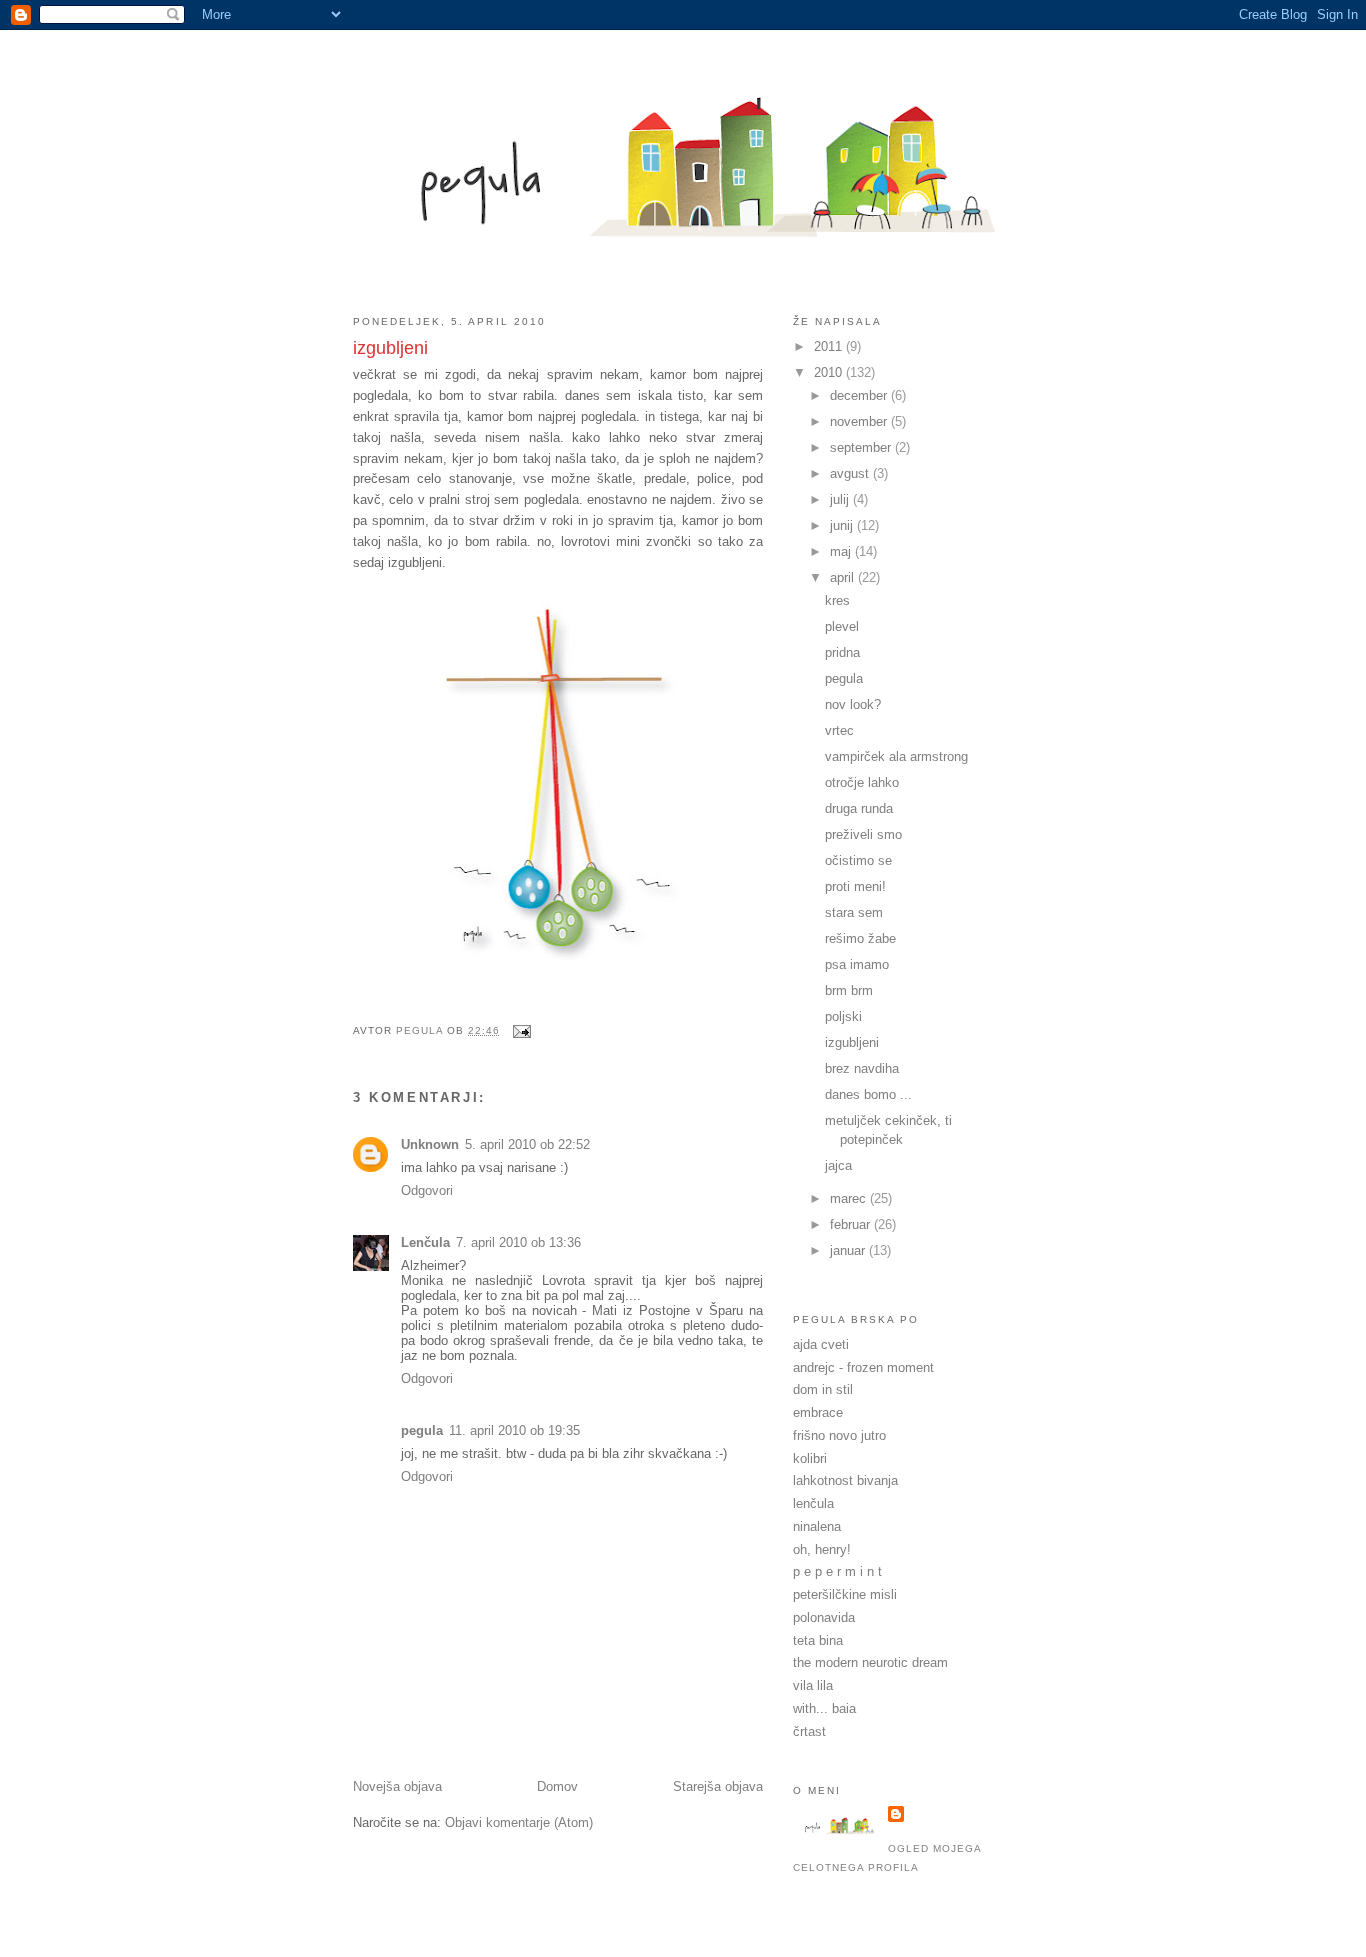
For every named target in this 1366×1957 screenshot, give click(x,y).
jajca (838, 1165)
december (860, 395)
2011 (830, 346)
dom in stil (823, 1389)
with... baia (824, 1708)
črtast (809, 1731)
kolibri (810, 1458)
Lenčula (425, 1242)
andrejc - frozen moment (863, 1367)
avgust (851, 473)
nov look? (853, 704)
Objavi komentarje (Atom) (519, 1822)
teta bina (818, 1640)
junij (843, 525)
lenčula (813, 1503)
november (860, 421)
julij (841, 499)
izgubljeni (852, 1042)
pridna (842, 652)
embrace (818, 1412)
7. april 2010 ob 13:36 (518, 1242)
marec (850, 1198)
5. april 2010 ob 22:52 (527, 1144)
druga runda (859, 808)
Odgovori (427, 1190)
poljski (843, 1016)
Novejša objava (397, 1786)
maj (842, 551)
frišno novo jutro (839, 1435)
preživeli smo (863, 834)
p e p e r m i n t (837, 1571)
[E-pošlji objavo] (521, 1030)
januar (849, 1250)
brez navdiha (862, 1068)
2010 (830, 372)
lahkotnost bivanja (845, 1480)
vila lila (813, 1685)
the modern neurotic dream (870, 1662)
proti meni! (855, 886)
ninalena (817, 1526)
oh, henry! (822, 1549)
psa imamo (857, 964)
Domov (557, 1786)
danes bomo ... (868, 1094)
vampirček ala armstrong (896, 756)
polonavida (824, 1617)
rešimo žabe (860, 938)
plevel (842, 626)
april (844, 577)
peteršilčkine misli (845, 1594)
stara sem (854, 912)
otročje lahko (862, 782)
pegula (422, 1430)
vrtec (839, 730)
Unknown (430, 1144)
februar (852, 1224)
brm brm (849, 990)
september (862, 447)
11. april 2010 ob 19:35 (514, 1430)
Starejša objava (718, 1786)
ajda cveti (821, 1344)
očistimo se (858, 860)
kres (837, 600)
